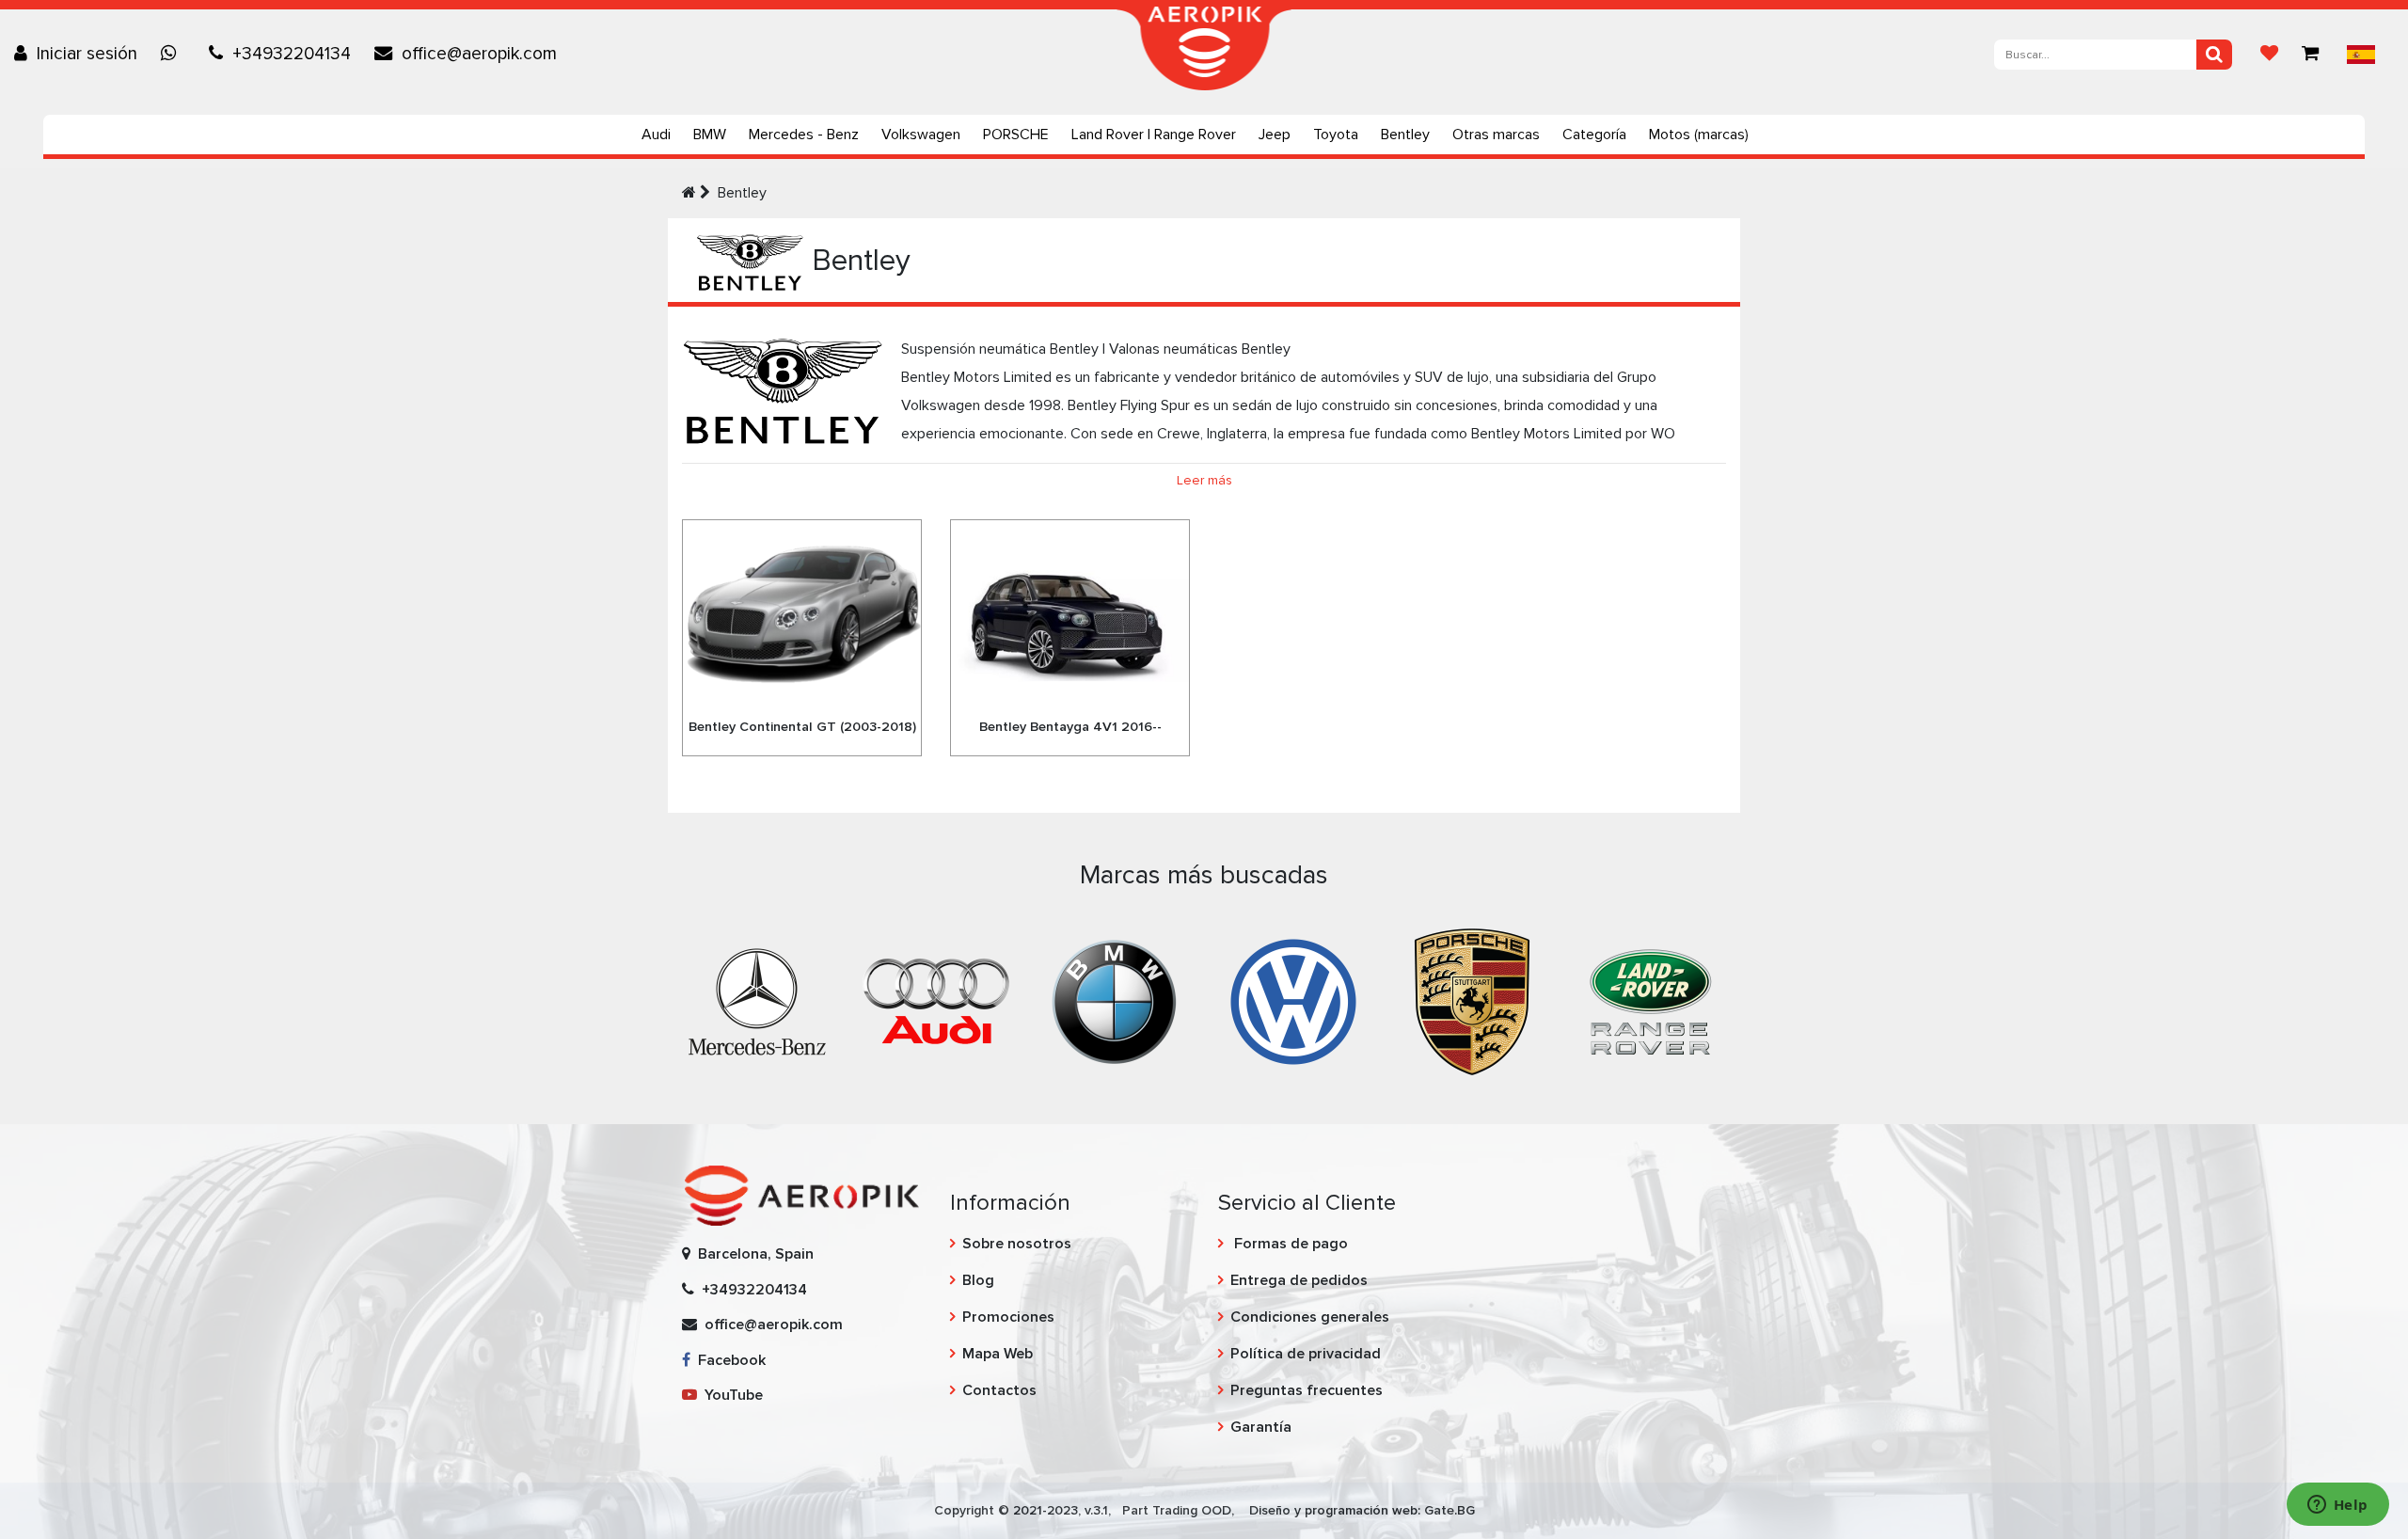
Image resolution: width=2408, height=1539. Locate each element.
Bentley (1405, 135)
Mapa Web (998, 1354)
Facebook (728, 1360)
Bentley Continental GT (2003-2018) (802, 727)
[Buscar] (2214, 55)
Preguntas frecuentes (1307, 1390)
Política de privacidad (1306, 1354)
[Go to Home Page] (689, 193)
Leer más (1204, 480)
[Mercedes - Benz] (757, 1001)
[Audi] (936, 1001)
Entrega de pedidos (1299, 1280)
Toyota (1336, 135)
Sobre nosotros (1017, 1244)
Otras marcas (1496, 135)
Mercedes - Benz (804, 135)
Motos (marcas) (1699, 135)
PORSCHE (1016, 135)
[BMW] (1115, 1001)
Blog (978, 1280)
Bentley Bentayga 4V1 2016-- (1070, 727)
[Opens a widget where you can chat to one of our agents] (2337, 1506)
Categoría (1594, 135)
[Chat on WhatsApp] (173, 54)
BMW (710, 135)
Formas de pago (1289, 1244)
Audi (656, 135)
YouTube (730, 1395)
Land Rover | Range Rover (1154, 135)
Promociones (1008, 1317)
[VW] (1293, 1001)
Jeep (1275, 135)
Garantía (1261, 1427)
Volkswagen (921, 135)
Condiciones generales (1310, 1317)
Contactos (999, 1390)
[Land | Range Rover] (1651, 1001)
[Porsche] (1472, 1001)
